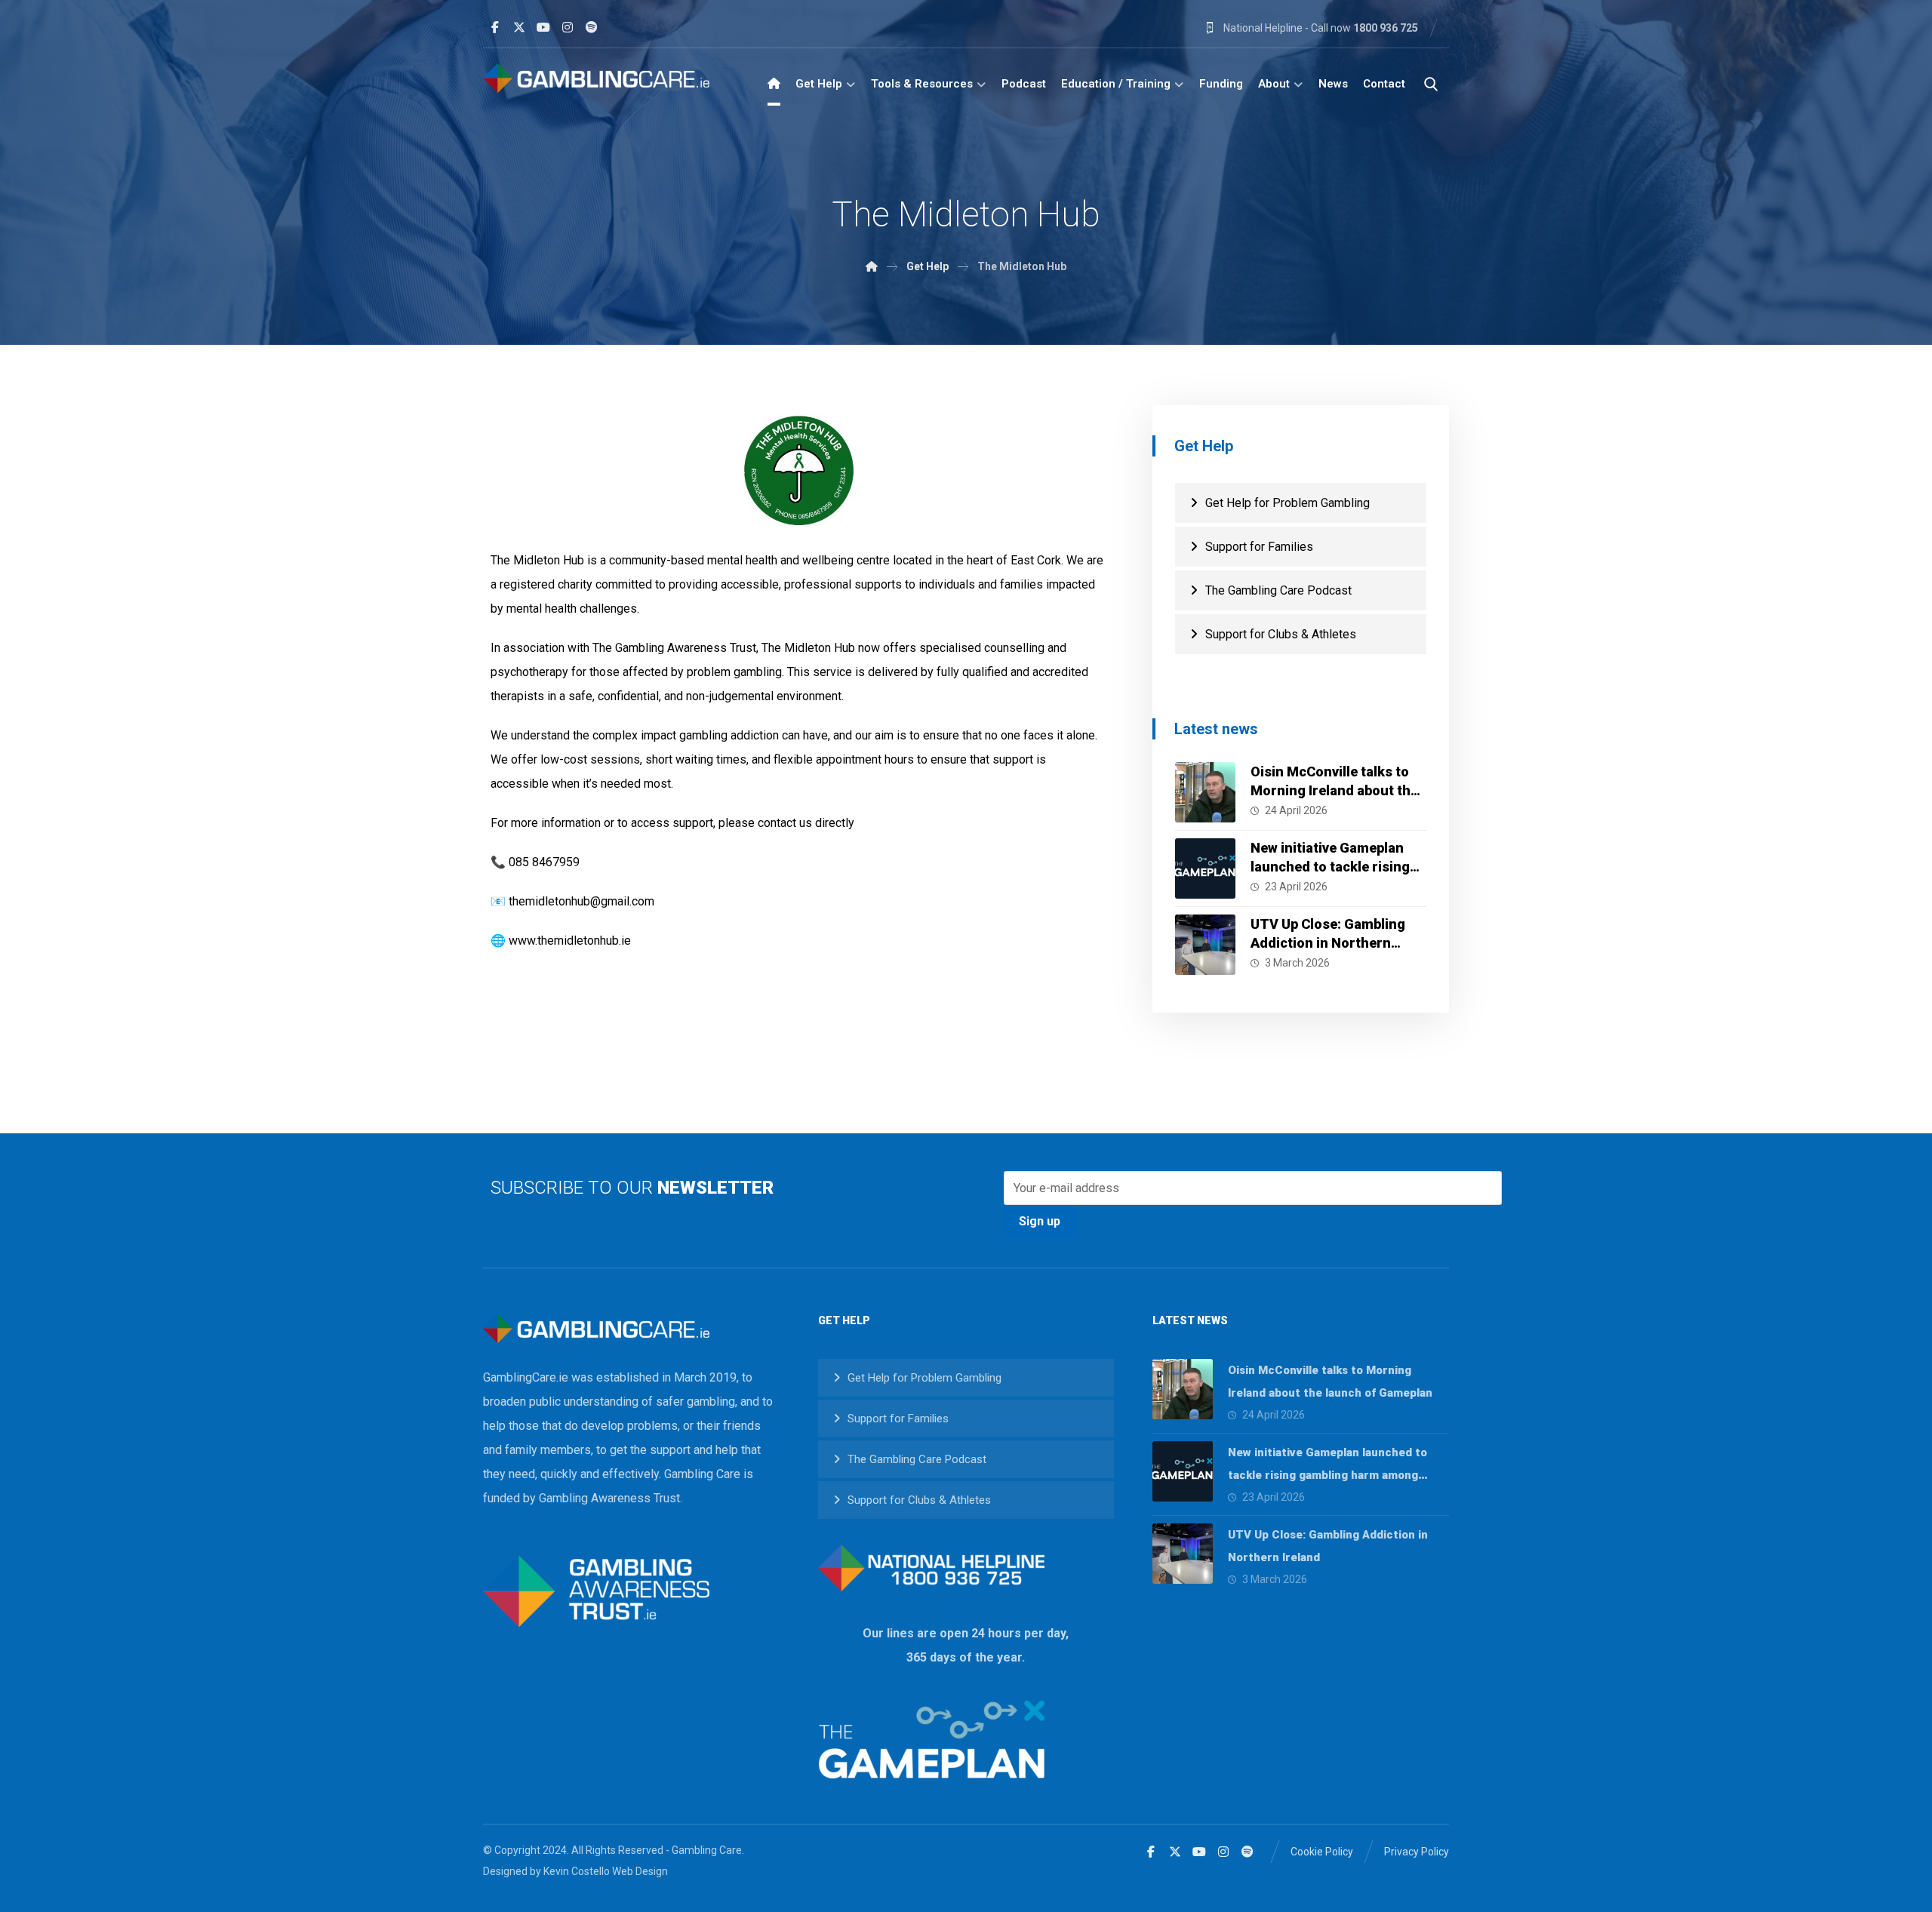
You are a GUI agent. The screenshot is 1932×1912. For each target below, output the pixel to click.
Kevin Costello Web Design (606, 1871)
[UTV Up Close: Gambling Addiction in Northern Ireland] (1205, 945)
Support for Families (1259, 547)
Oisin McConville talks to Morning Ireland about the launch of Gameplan (1334, 790)
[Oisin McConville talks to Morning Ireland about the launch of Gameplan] (1205, 792)
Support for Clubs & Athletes (1281, 634)
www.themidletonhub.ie (570, 941)
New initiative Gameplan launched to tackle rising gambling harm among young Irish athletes (1327, 1475)
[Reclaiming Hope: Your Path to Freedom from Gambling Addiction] (596, 78)
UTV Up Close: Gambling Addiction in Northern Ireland (1328, 943)
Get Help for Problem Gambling (1287, 503)
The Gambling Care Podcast (1278, 590)
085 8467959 (544, 862)
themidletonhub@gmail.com (581, 901)
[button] (495, 27)
